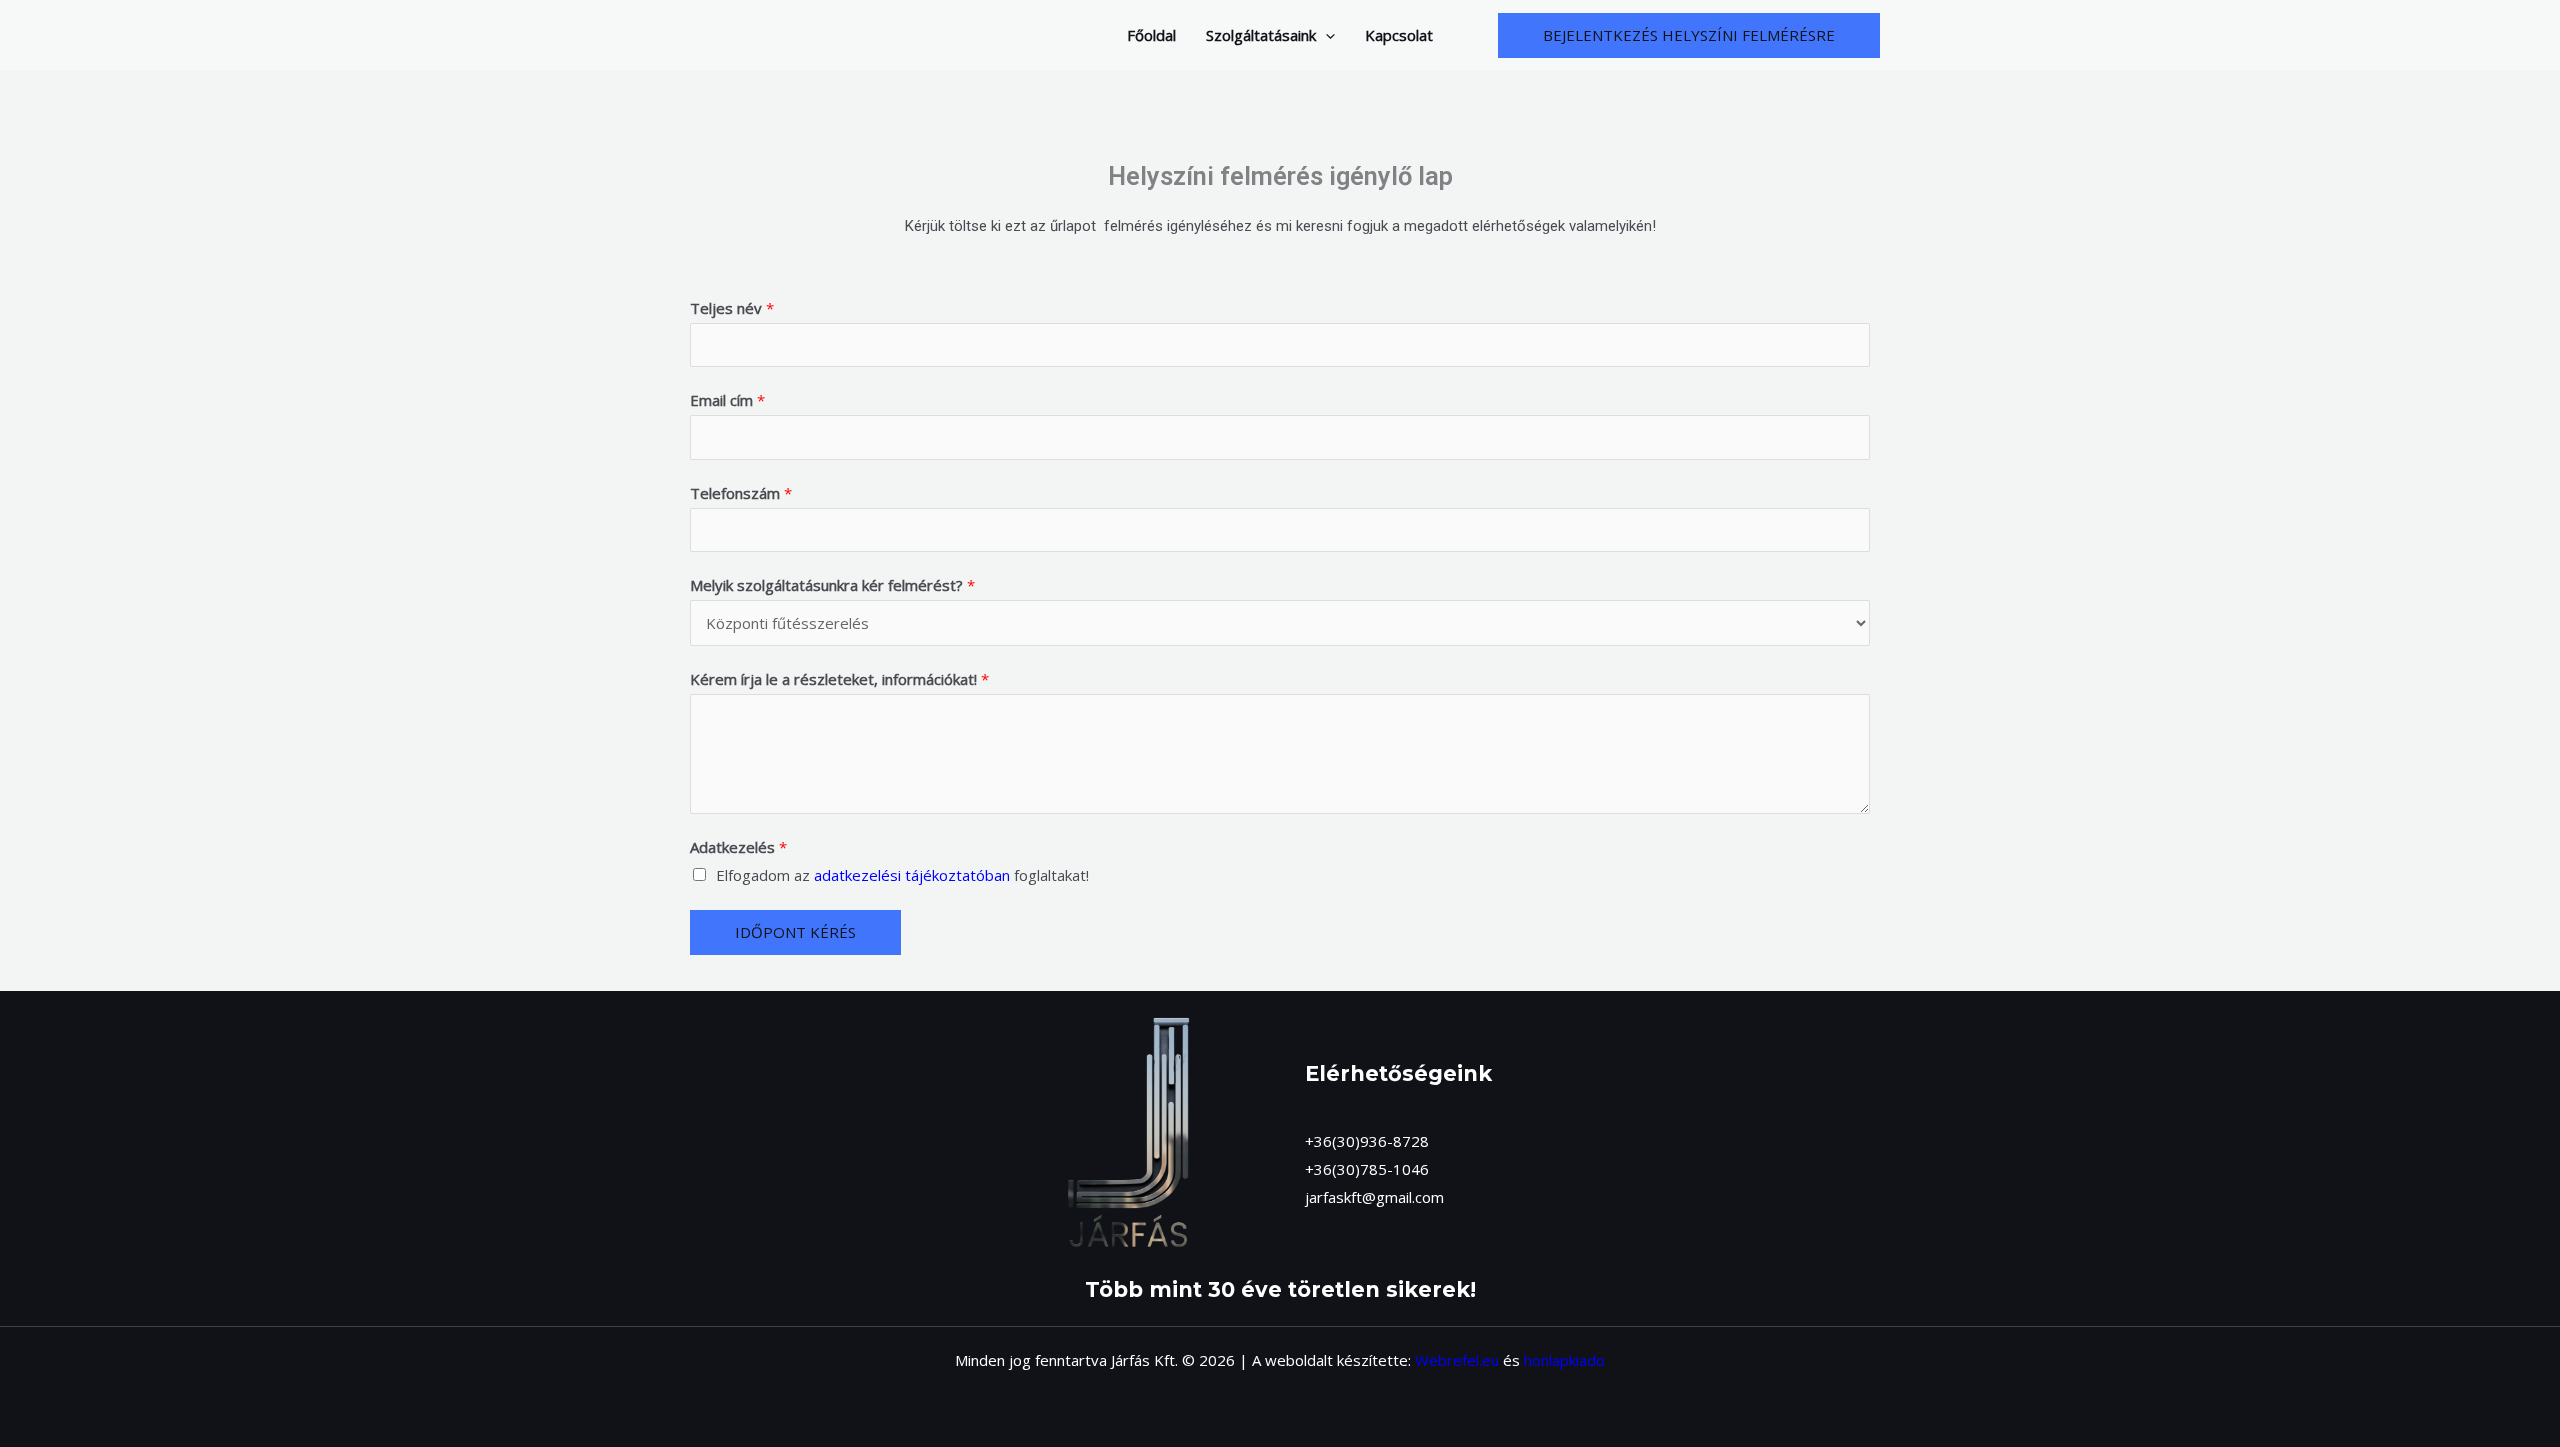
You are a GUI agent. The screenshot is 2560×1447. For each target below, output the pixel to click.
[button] (1689, 35)
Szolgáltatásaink (1261, 35)
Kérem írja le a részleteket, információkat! (839, 679)
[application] (1325, 35)
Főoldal (1151, 35)
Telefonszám (741, 493)
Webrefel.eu (1457, 1360)
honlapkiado (1564, 1360)
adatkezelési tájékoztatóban (912, 875)
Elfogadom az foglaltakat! (902, 875)
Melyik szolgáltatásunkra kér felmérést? (832, 585)
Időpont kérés (795, 932)
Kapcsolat (1399, 35)
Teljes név (732, 308)
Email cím (727, 400)
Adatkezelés (738, 847)
